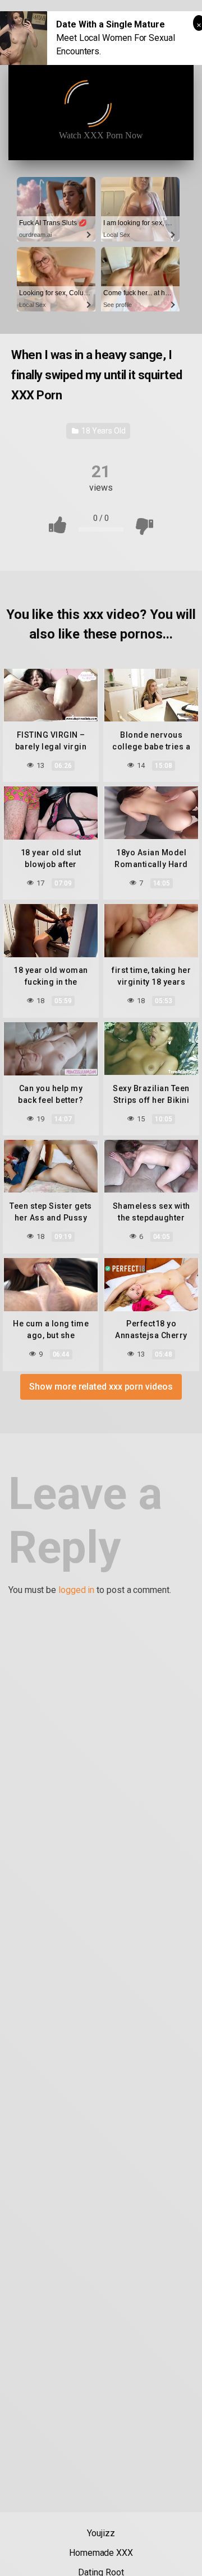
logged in (76, 1590)
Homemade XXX (101, 2553)
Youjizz (101, 2533)
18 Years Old (103, 431)
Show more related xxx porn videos (101, 1387)
